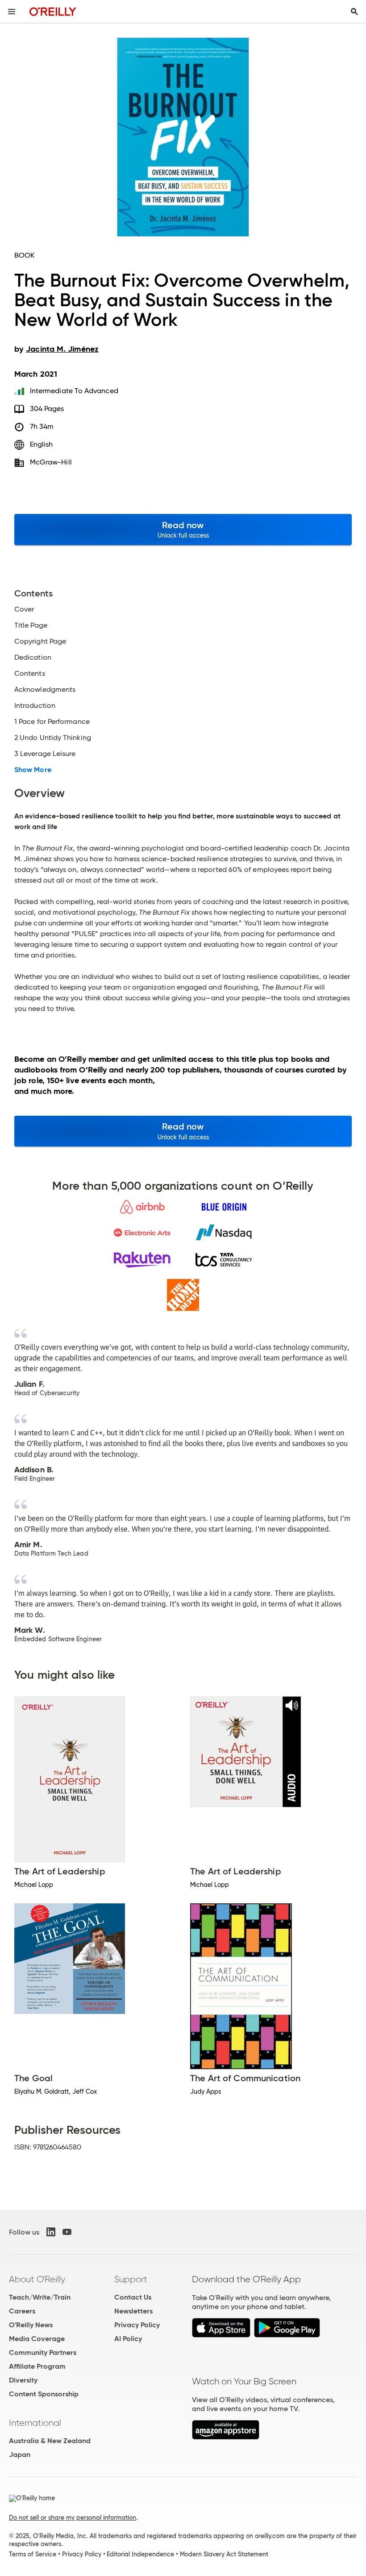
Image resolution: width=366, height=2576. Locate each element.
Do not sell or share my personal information (73, 2518)
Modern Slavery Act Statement (224, 2554)
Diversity (23, 2380)
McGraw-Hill (51, 462)
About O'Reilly (37, 2279)
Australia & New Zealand (50, 2441)
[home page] (53, 11)
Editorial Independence (140, 2554)
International (35, 2423)
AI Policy (128, 2339)
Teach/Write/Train (40, 2297)
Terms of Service (33, 2554)
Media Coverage (37, 2339)
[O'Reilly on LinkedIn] (51, 2232)
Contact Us (133, 2297)
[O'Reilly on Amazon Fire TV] (226, 2437)
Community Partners (43, 2352)
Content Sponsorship (44, 2394)
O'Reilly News (31, 2325)
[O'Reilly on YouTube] (67, 2232)
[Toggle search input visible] (354, 12)
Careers (22, 2311)
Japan (20, 2455)
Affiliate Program (37, 2366)
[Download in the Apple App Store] (221, 2335)
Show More (33, 770)
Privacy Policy (137, 2325)
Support (131, 2279)
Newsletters (133, 2311)
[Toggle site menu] (12, 12)
